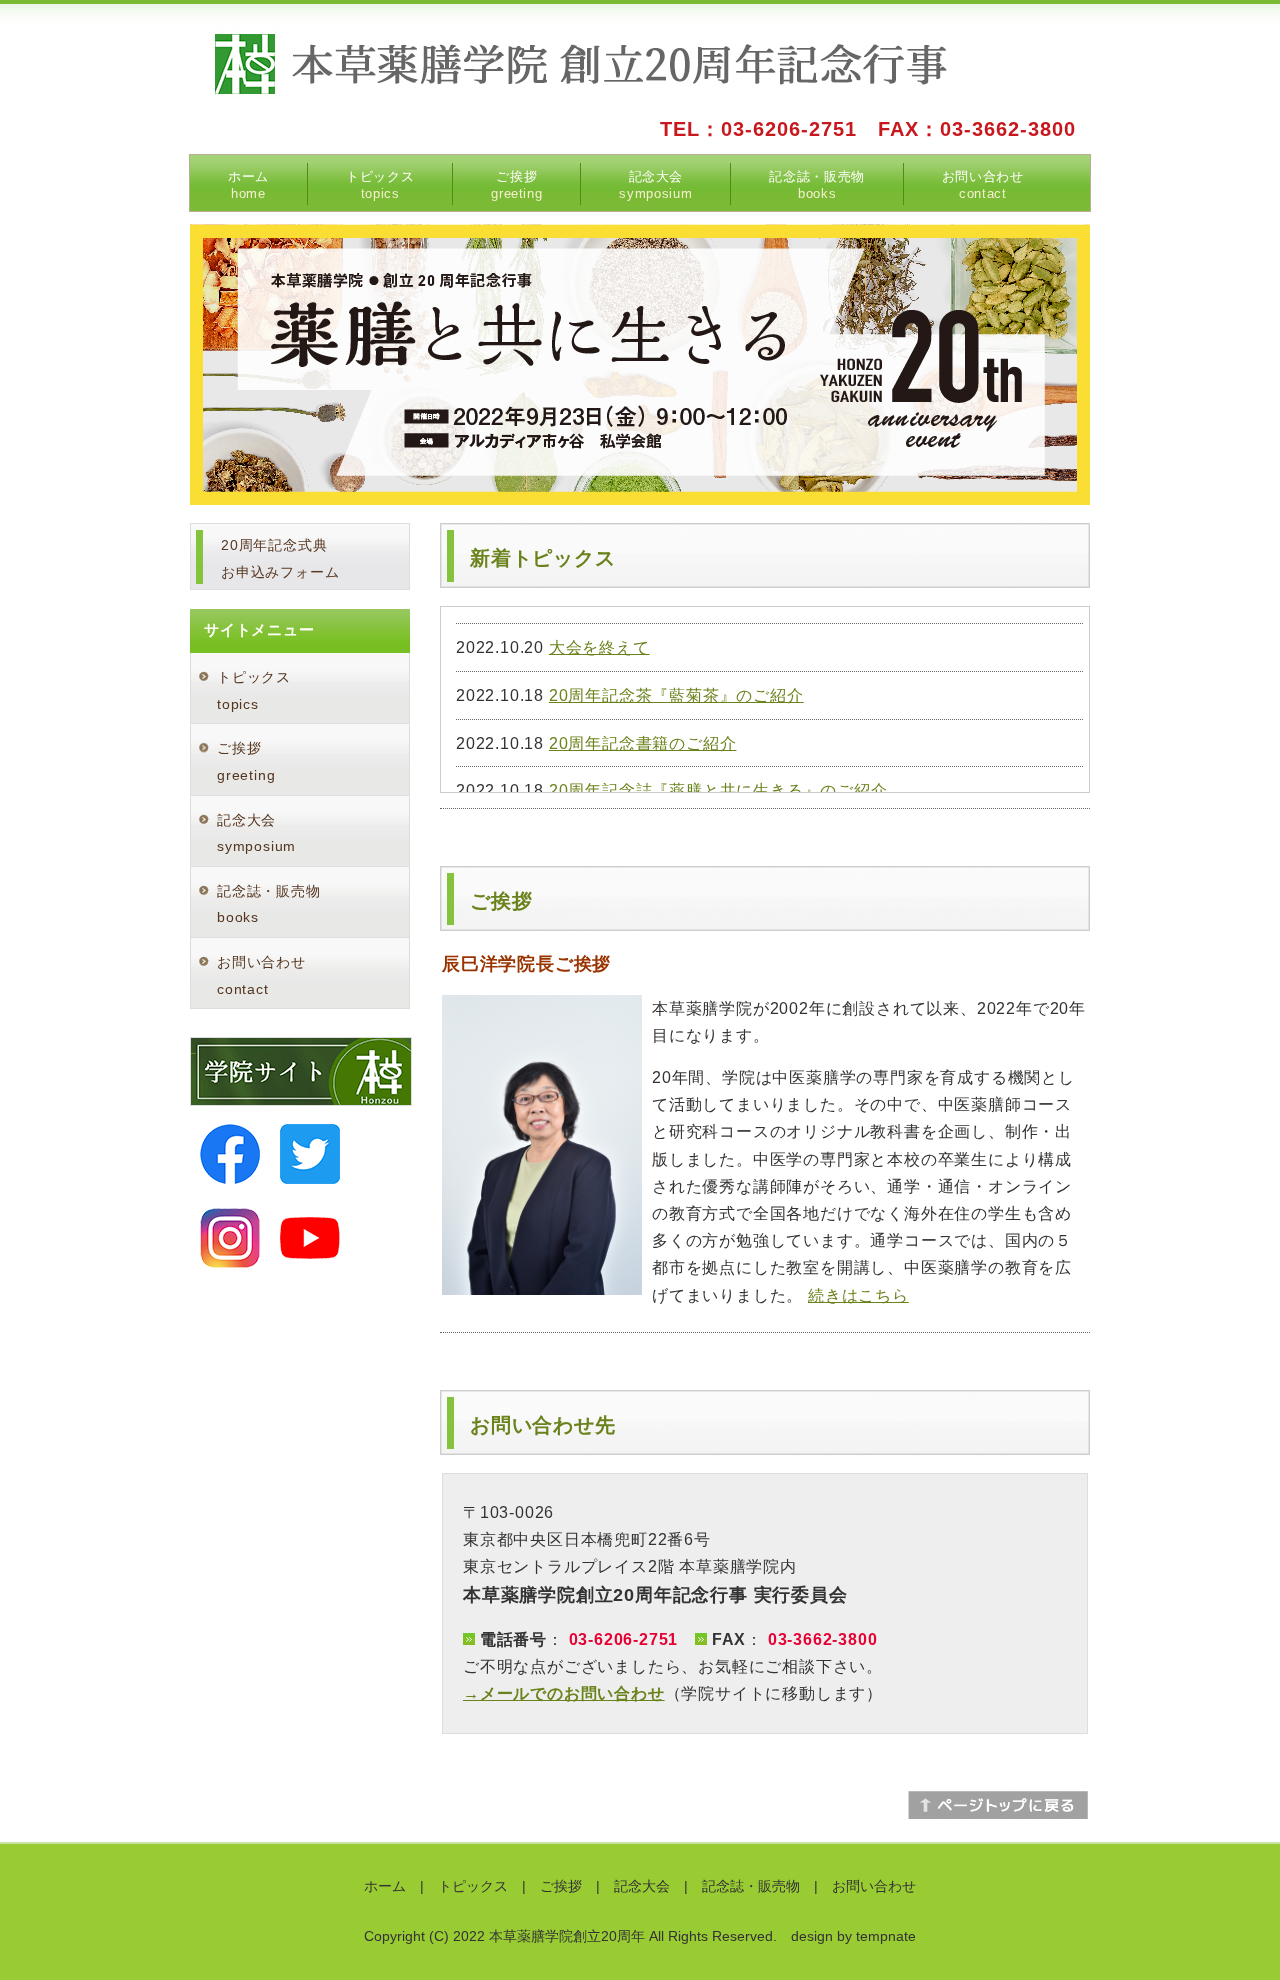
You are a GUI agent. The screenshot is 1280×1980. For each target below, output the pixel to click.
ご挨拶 (516, 185)
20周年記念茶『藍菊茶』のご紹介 (676, 695)
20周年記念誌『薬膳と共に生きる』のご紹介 (718, 790)
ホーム (248, 185)
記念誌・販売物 (817, 185)
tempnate (886, 1936)
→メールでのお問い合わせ (564, 1693)
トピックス (380, 185)
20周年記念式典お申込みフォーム (280, 558)
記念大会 (655, 185)
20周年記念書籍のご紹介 (643, 743)
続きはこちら (858, 1295)
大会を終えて (599, 647)
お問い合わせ (983, 185)
